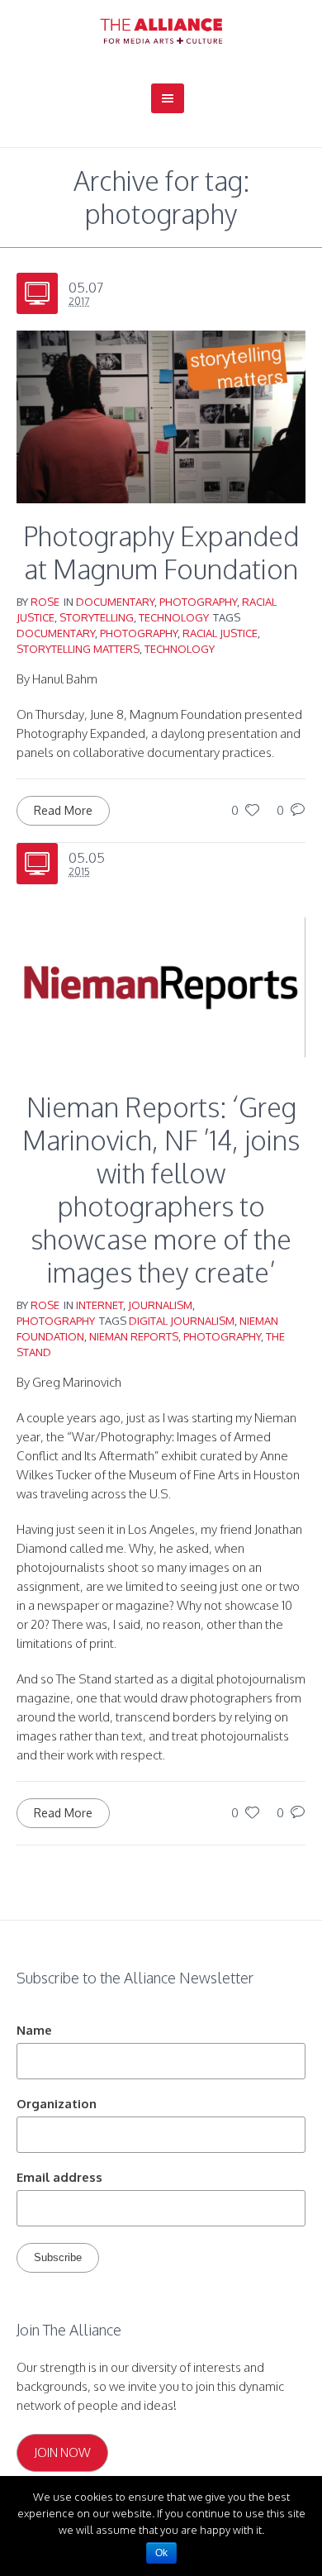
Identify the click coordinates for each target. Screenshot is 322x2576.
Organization (57, 2104)
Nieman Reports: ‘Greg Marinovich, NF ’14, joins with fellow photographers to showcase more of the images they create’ (161, 1190)
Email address (59, 2177)
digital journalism (182, 1321)
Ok (161, 2553)
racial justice (220, 633)
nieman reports (134, 1336)
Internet (99, 1305)
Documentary (115, 602)
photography (139, 633)
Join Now (62, 2452)
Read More (63, 810)
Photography (198, 602)
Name (34, 2030)
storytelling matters (78, 649)
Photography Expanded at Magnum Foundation (161, 552)
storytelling (97, 617)
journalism (160, 1305)
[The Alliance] (161, 31)
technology (174, 617)
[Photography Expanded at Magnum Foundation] (161, 415)
